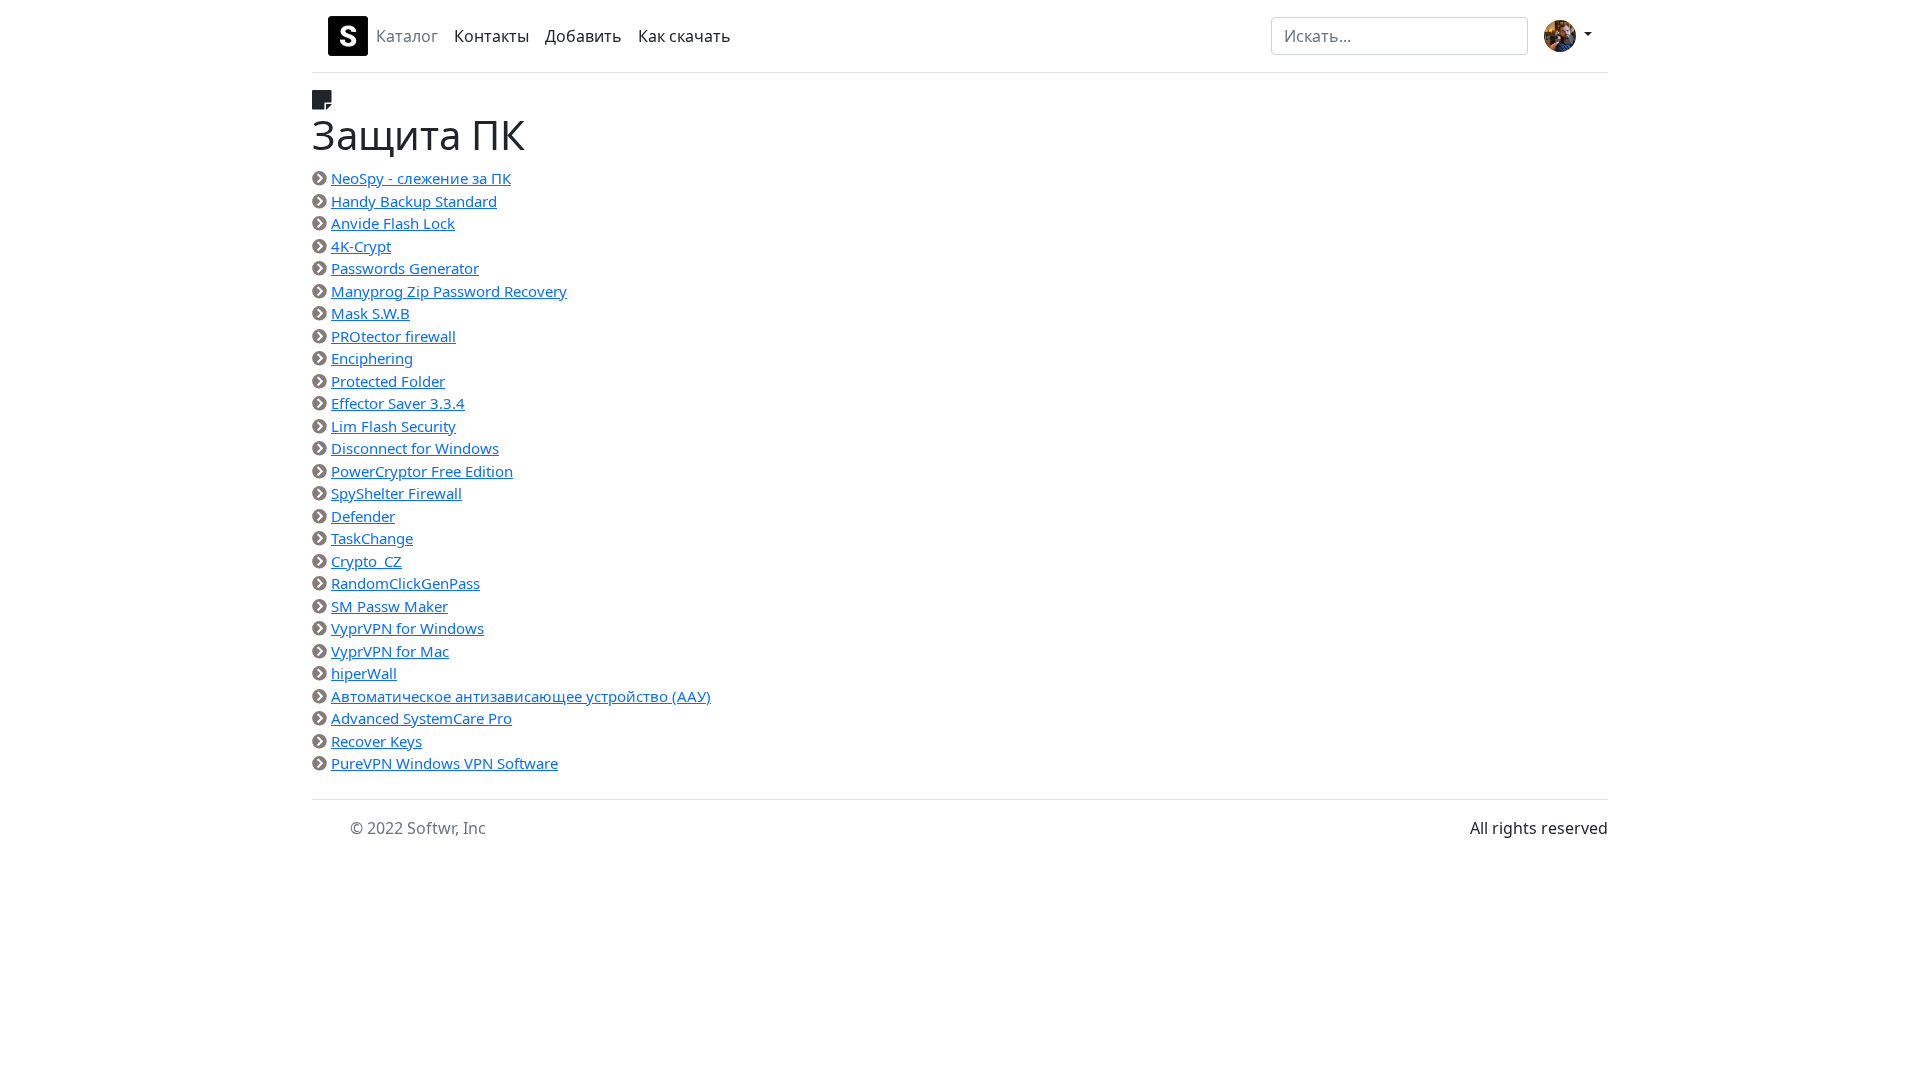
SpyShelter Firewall (396, 493)
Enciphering (372, 358)
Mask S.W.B (370, 313)
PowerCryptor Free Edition (422, 471)
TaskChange (372, 538)
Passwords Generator (405, 268)
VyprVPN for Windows (407, 628)
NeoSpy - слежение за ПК (421, 178)
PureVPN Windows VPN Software (444, 763)
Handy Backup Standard (414, 201)
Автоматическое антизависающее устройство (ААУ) (521, 696)
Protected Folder (388, 381)
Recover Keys (376, 741)
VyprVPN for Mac (390, 651)
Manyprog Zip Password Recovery (449, 291)
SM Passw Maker (389, 606)
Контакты (491, 36)
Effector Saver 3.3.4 (398, 403)
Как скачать (684, 36)
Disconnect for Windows (415, 448)
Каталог (407, 36)
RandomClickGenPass (405, 583)
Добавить (583, 36)
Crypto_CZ (366, 561)
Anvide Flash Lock (393, 223)
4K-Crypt (361, 246)
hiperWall (364, 673)
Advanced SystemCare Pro (421, 718)
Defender (363, 516)
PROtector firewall (393, 336)
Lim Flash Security (393, 426)
